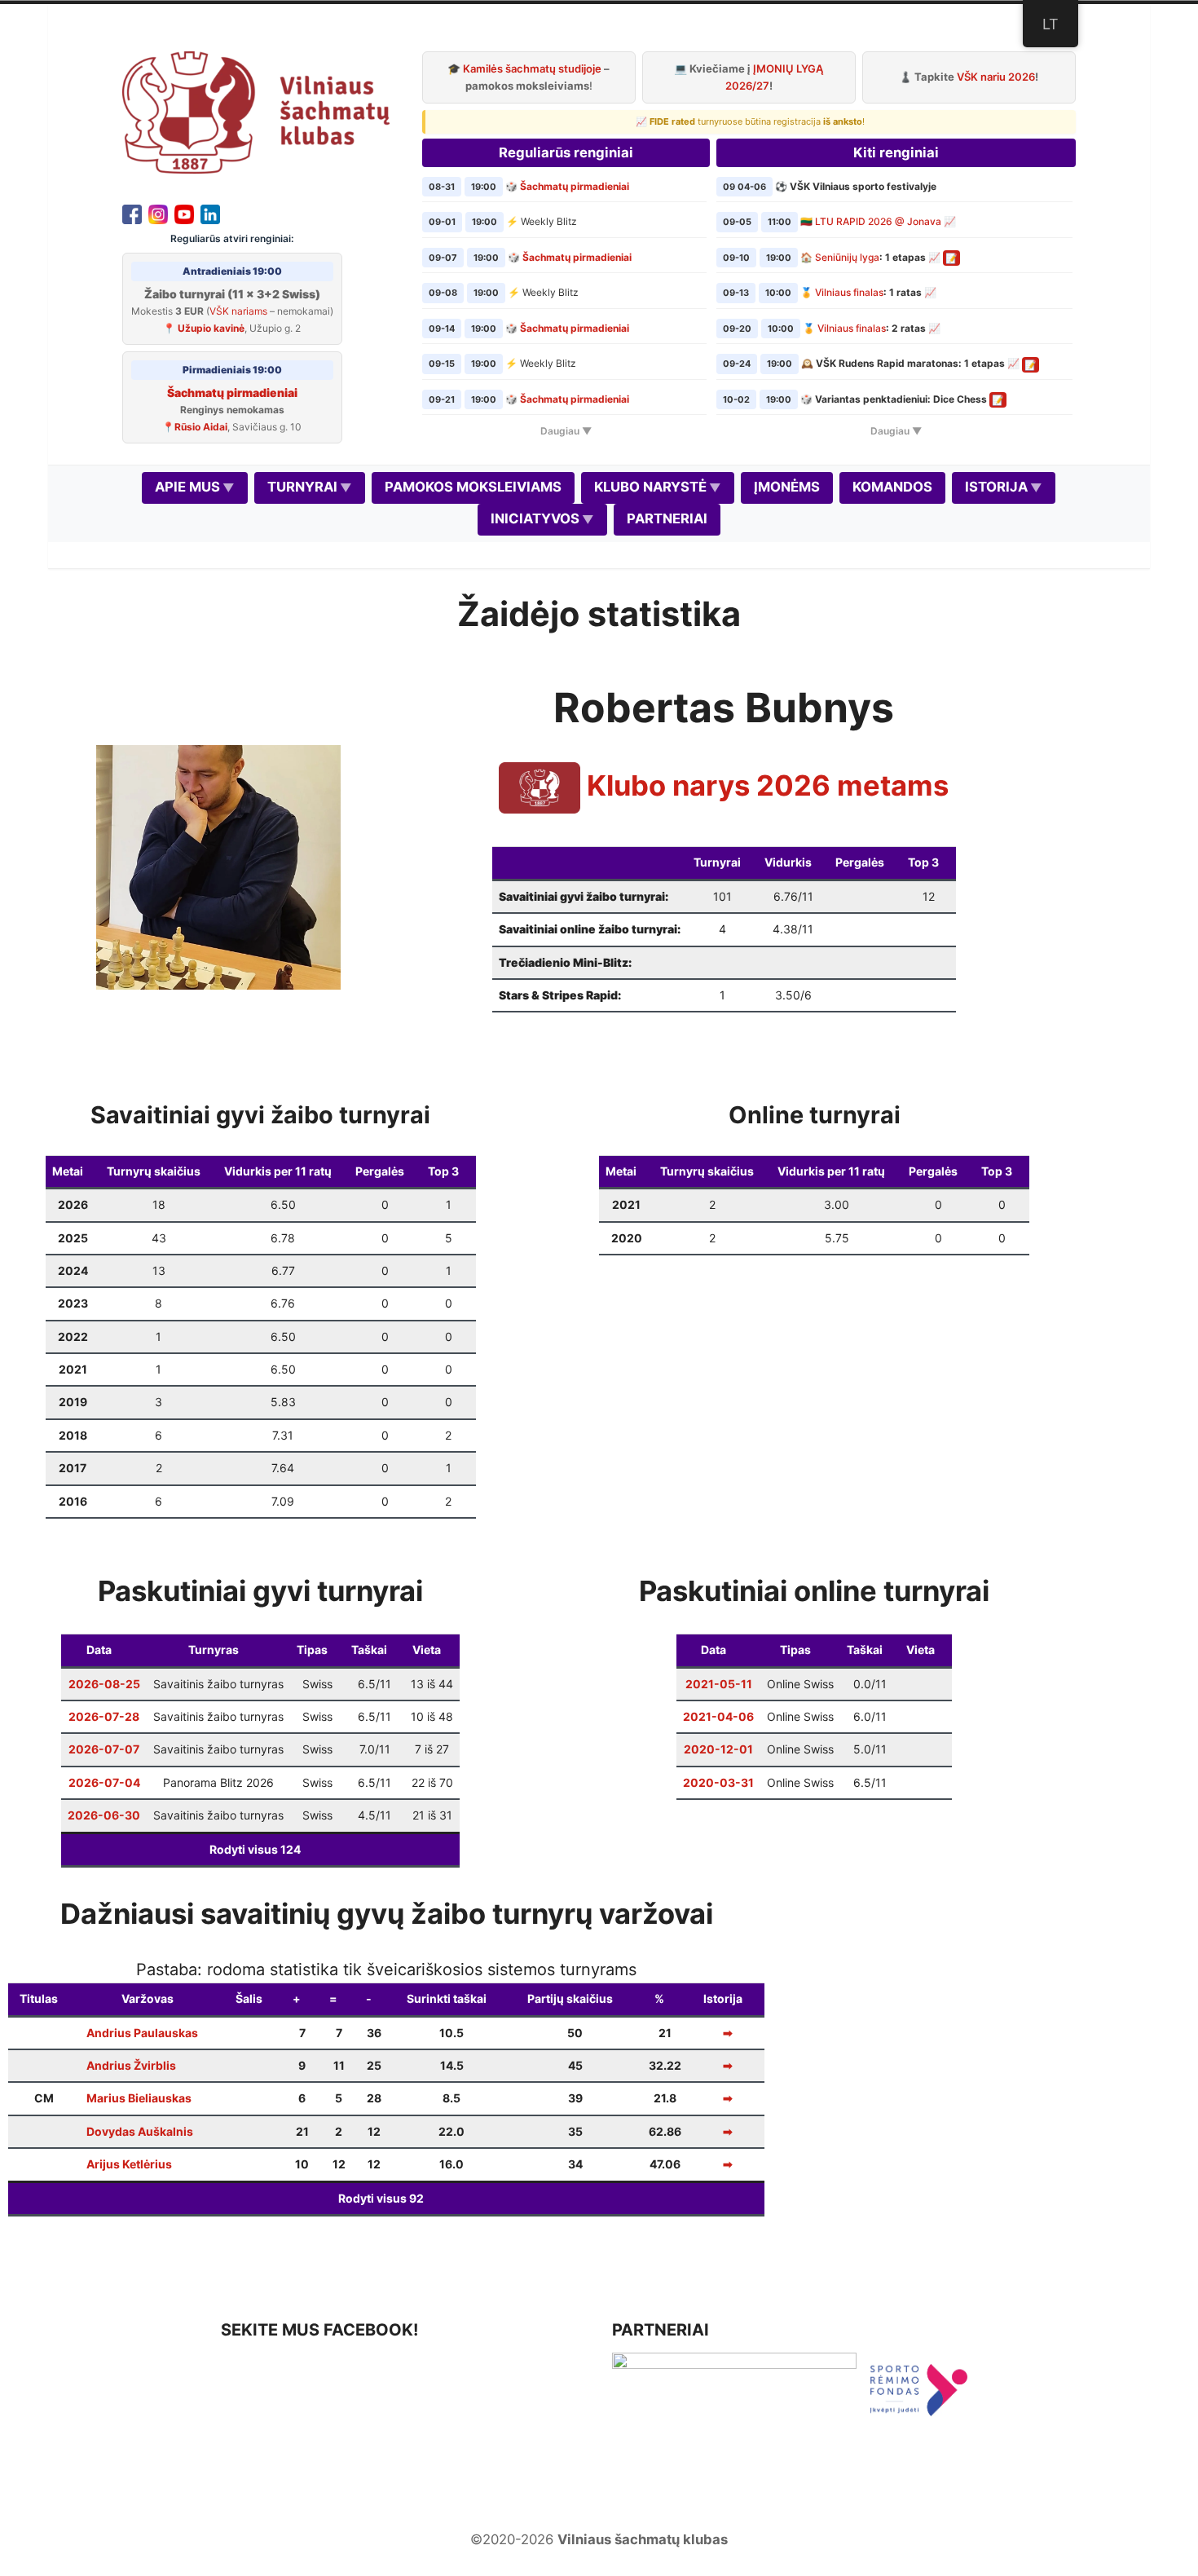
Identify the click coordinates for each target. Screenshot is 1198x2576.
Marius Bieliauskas (139, 2098)
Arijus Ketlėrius (129, 2164)
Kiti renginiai (896, 152)
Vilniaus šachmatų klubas (643, 2539)
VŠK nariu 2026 (996, 77)
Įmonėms (787, 487)
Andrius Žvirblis (131, 2065)
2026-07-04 (104, 1782)
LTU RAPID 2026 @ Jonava (878, 221)
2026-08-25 (104, 1684)
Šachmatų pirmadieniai (232, 393)
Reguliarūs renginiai (566, 152)
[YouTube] (184, 213)
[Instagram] (158, 213)
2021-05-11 (719, 1684)
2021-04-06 (718, 1716)
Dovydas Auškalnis (140, 2131)
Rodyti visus (255, 1849)
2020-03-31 (718, 1782)
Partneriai (667, 518)
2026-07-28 (104, 1716)
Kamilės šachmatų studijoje (532, 68)
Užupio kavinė (211, 328)
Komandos (892, 487)
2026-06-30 (104, 1815)
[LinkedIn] (210, 213)
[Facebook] (132, 213)
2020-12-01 (718, 1749)
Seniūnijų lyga (847, 257)
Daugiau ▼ (566, 431)
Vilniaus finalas (849, 292)
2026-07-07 (104, 1749)
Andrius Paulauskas (142, 2033)
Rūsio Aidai (201, 427)
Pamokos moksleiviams (473, 487)
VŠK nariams (238, 311)
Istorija (996, 487)
